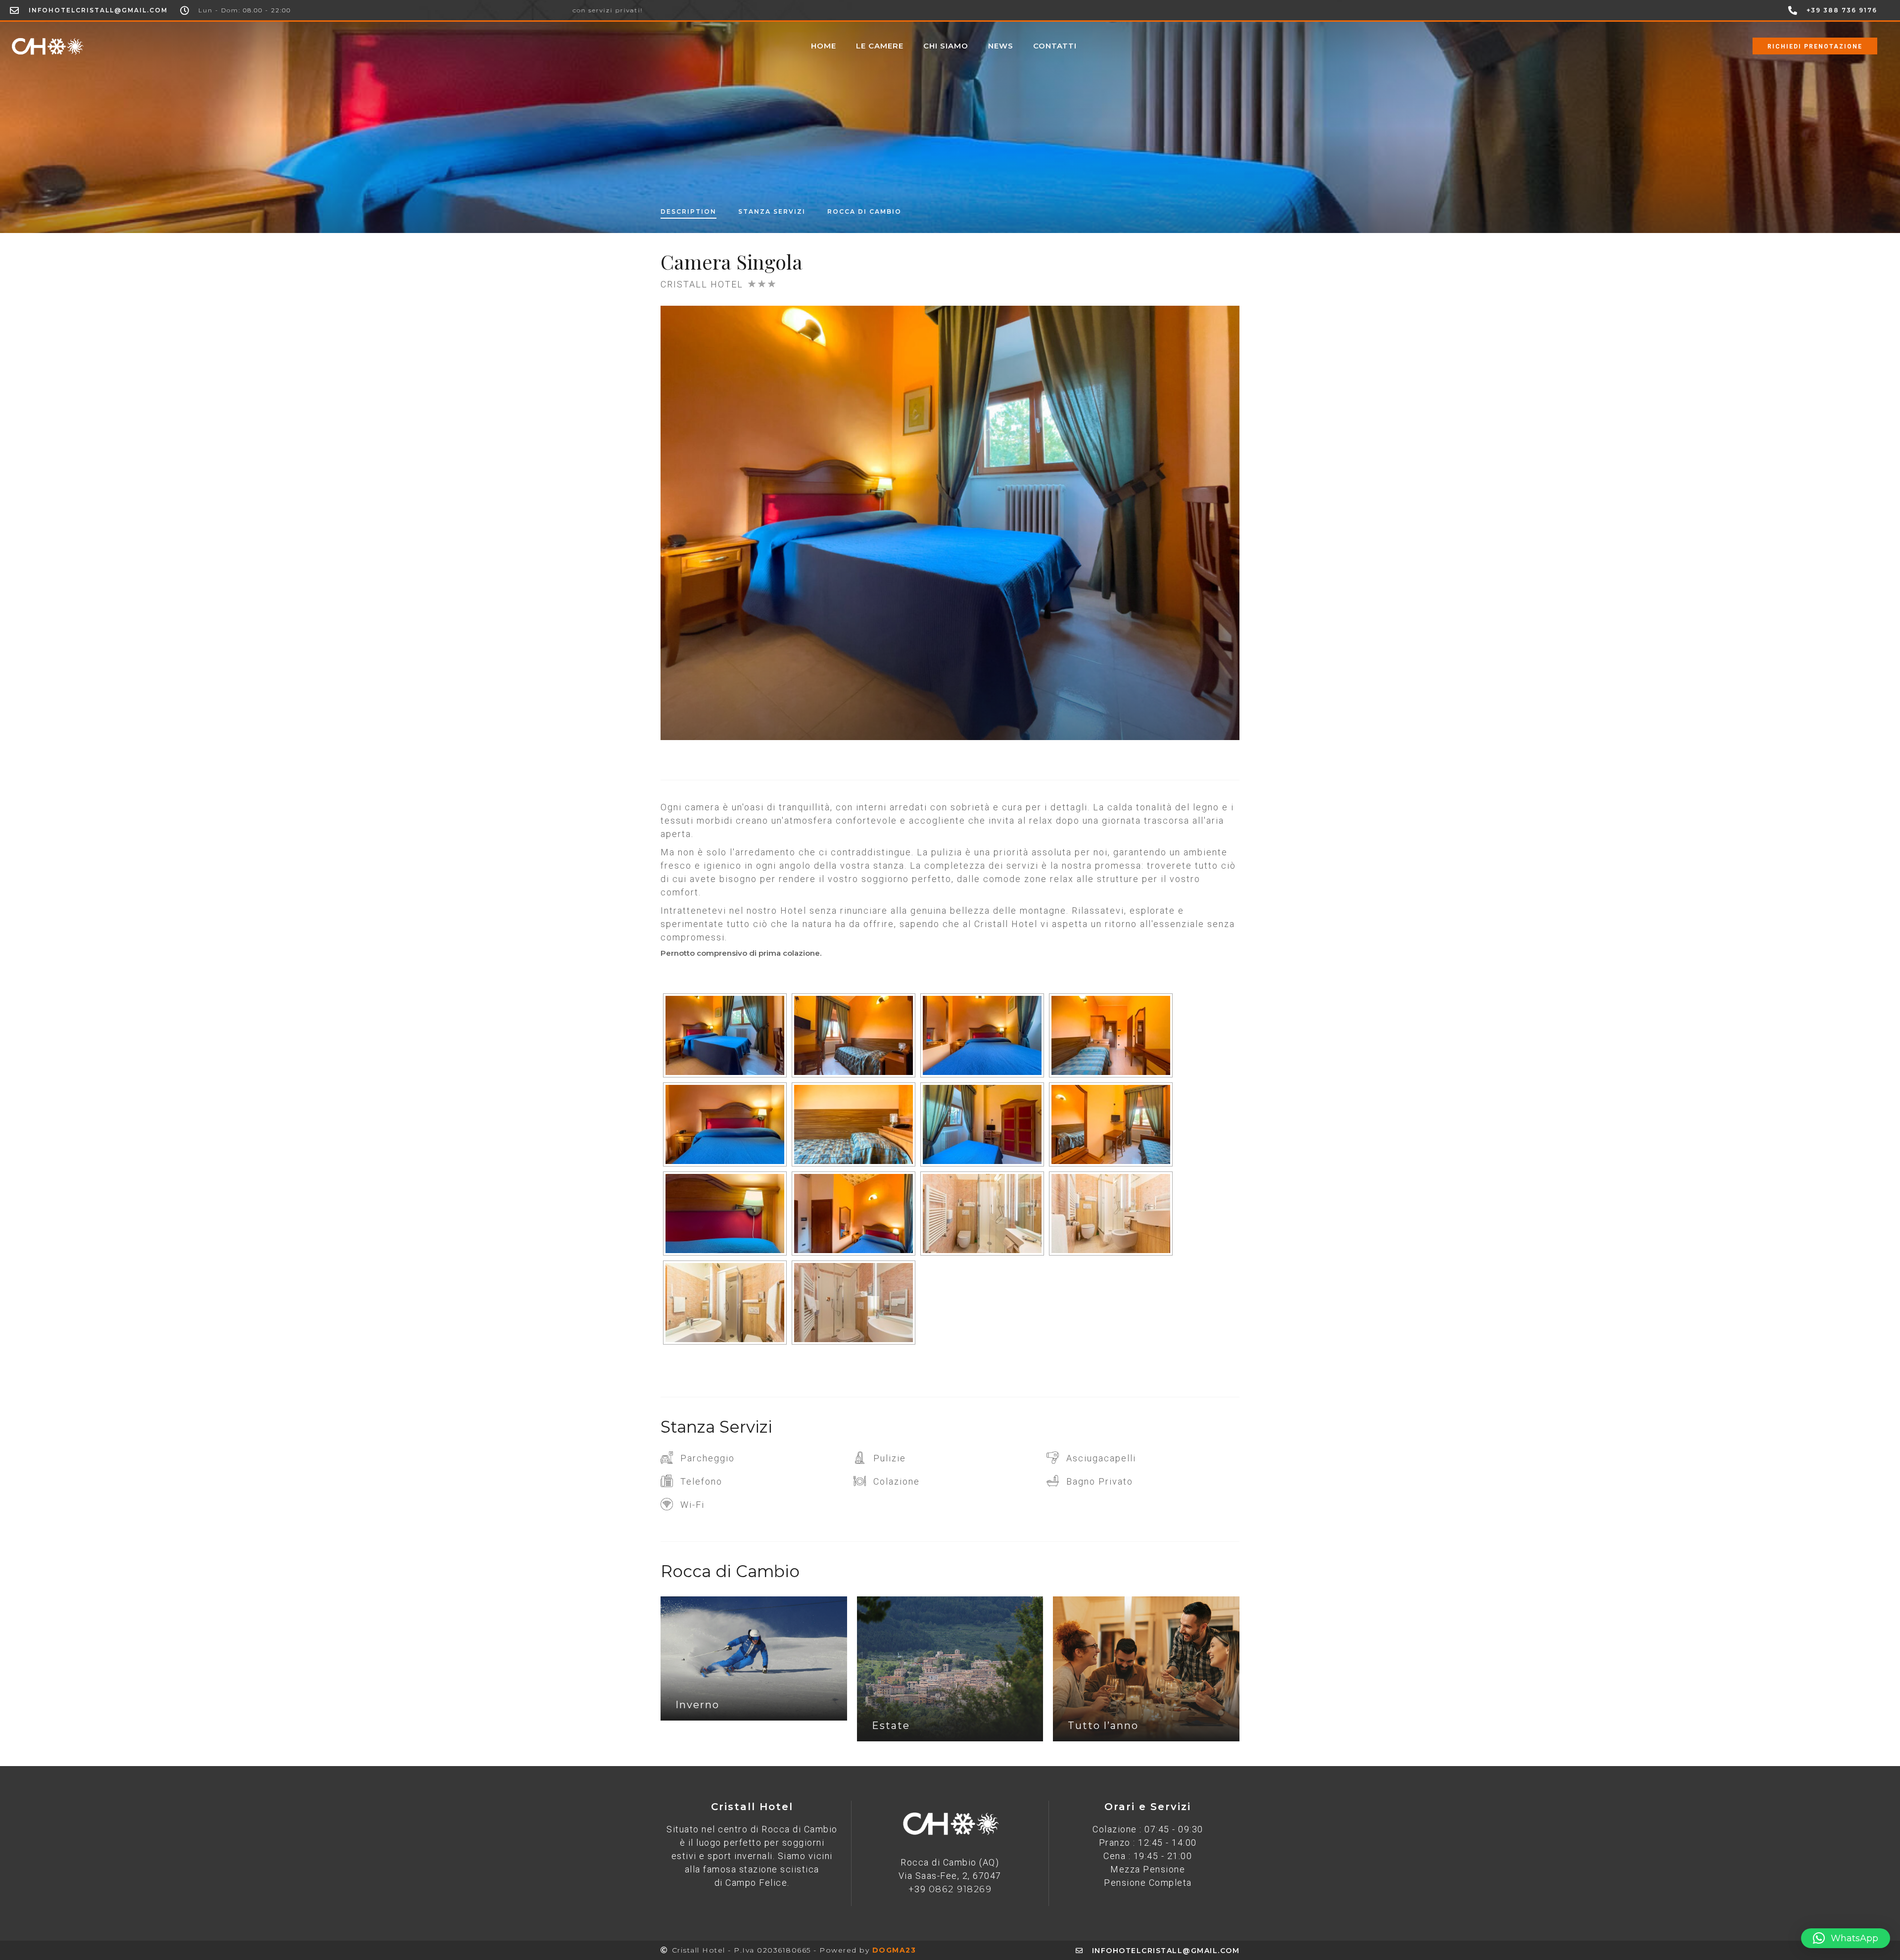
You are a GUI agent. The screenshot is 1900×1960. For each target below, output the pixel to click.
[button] (1846, 1938)
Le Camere (880, 46)
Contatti (1055, 46)
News (1001, 46)
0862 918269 (960, 1889)
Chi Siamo (946, 46)
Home (824, 46)
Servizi (772, 211)
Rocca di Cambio (864, 211)
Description (689, 211)
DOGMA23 (894, 1950)
